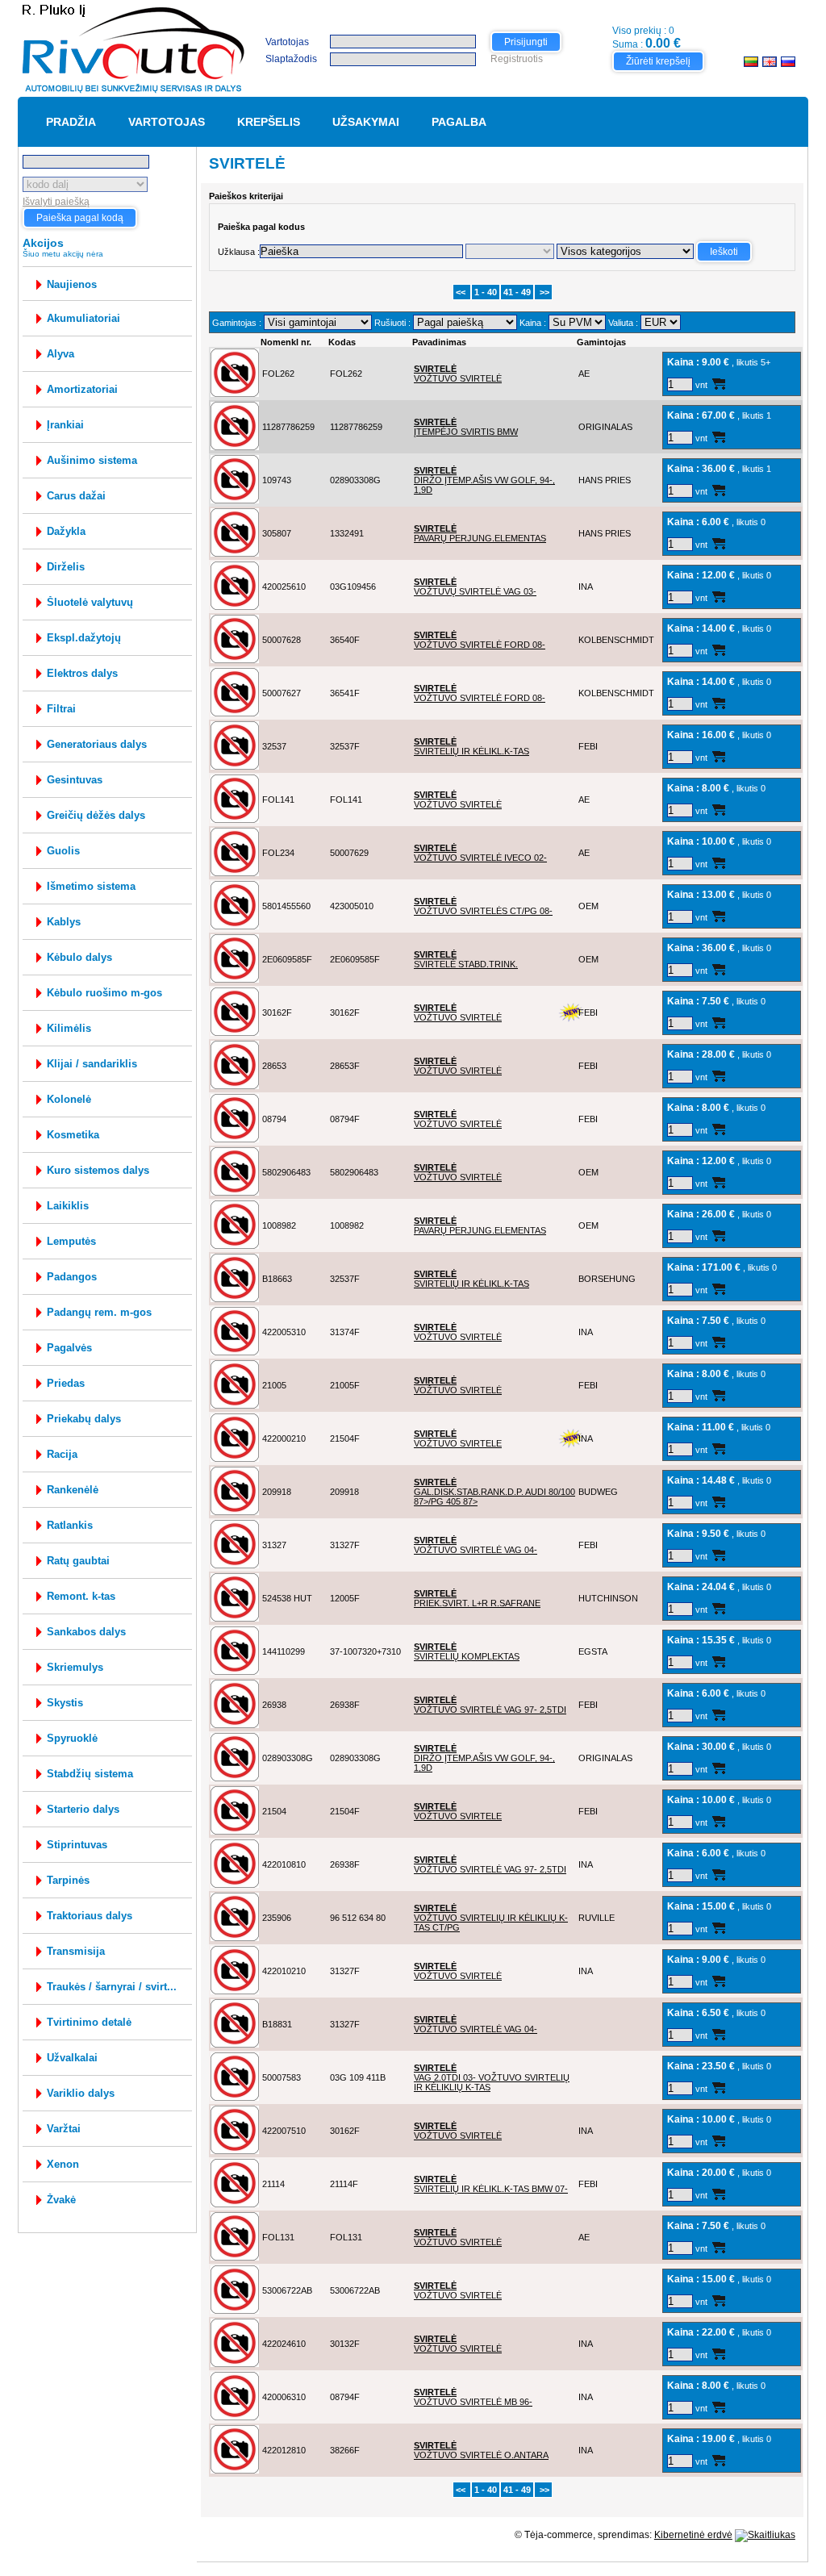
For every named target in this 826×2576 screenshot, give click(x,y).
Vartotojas (287, 42)
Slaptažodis (291, 59)
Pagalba (459, 122)
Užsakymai (366, 122)
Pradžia (71, 122)
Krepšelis (269, 122)
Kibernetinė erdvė (693, 2535)
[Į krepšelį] (718, 384)
